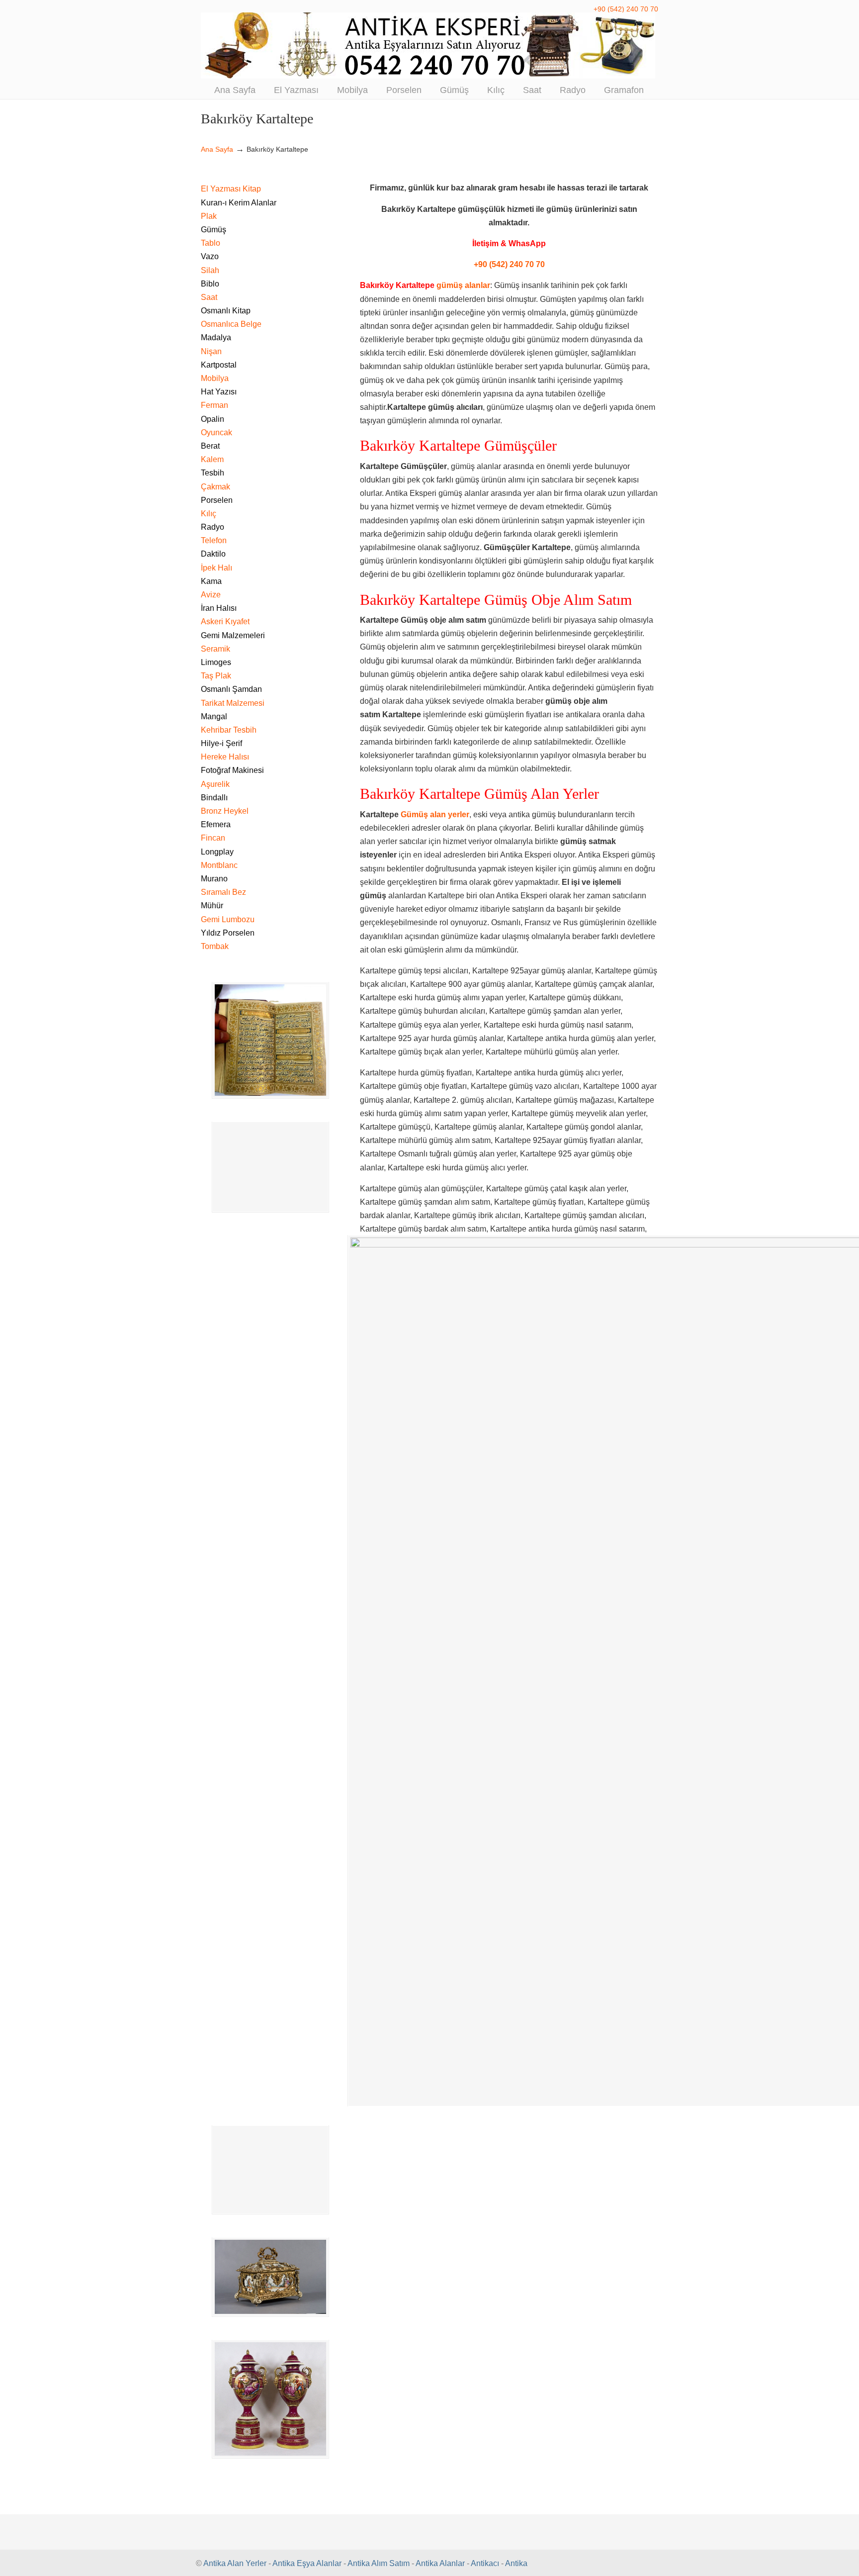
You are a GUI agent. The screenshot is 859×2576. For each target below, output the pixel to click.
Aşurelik (215, 784)
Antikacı (485, 2563)
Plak (209, 216)
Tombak (215, 946)
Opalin (213, 419)
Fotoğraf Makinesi (232, 770)
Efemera (216, 824)
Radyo (213, 527)
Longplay (217, 852)
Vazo (210, 256)
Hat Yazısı (219, 392)
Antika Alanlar (440, 2563)
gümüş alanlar (463, 285)
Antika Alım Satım (379, 2563)
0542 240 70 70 (429, 46)
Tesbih (213, 473)
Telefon (214, 540)
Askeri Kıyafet (225, 621)
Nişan (211, 351)
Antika (516, 2563)
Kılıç (209, 514)
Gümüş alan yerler (435, 814)
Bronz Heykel (225, 811)
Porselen (217, 500)
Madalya (216, 337)
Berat (210, 446)
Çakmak (215, 487)
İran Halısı (219, 608)
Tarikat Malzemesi (233, 703)
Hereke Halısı (225, 757)
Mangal (214, 716)
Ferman (215, 405)
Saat (209, 297)
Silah (210, 270)
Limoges (216, 662)
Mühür (212, 906)
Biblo (210, 284)
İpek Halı (216, 568)
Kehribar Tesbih (229, 730)
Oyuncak (216, 432)
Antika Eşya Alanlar (307, 2563)
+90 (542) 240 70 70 (626, 9)
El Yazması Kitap (231, 189)
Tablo (211, 243)
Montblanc (219, 865)
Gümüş (214, 230)
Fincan (213, 838)
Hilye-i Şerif (221, 743)
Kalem (212, 459)
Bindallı (214, 798)
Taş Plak (216, 676)
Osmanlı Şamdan (231, 689)
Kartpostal (219, 365)
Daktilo (213, 554)
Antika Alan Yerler (235, 2563)
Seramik (215, 649)
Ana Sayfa (217, 149)
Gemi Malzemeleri (233, 635)
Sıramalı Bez (223, 892)
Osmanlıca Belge (231, 324)
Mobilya (215, 378)
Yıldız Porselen (228, 933)
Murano (214, 879)
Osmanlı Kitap (226, 311)
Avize (211, 595)
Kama (211, 581)
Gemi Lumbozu (228, 919)
